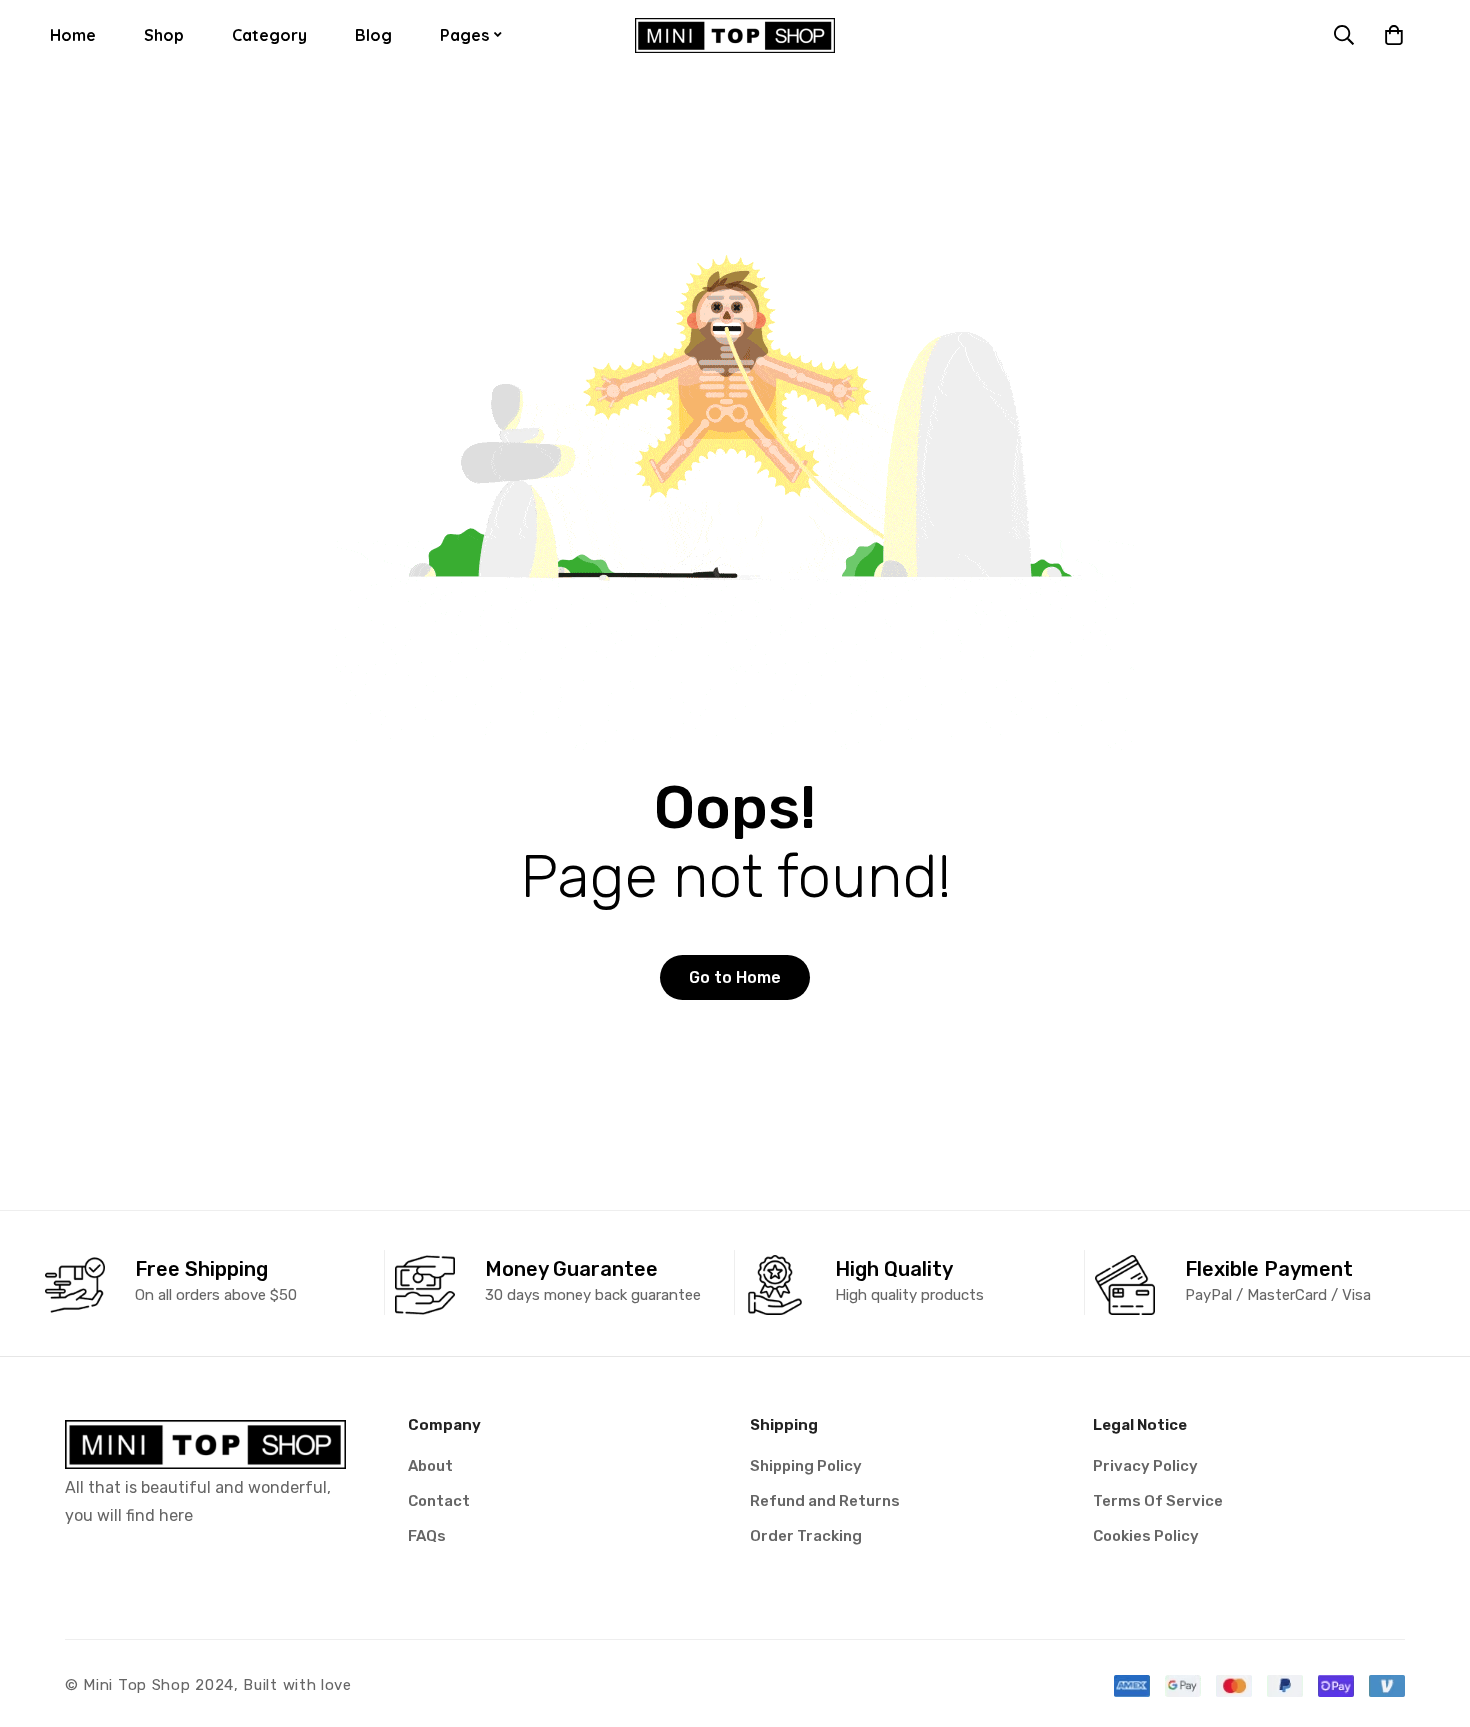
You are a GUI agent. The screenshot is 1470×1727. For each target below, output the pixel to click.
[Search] (1344, 35)
